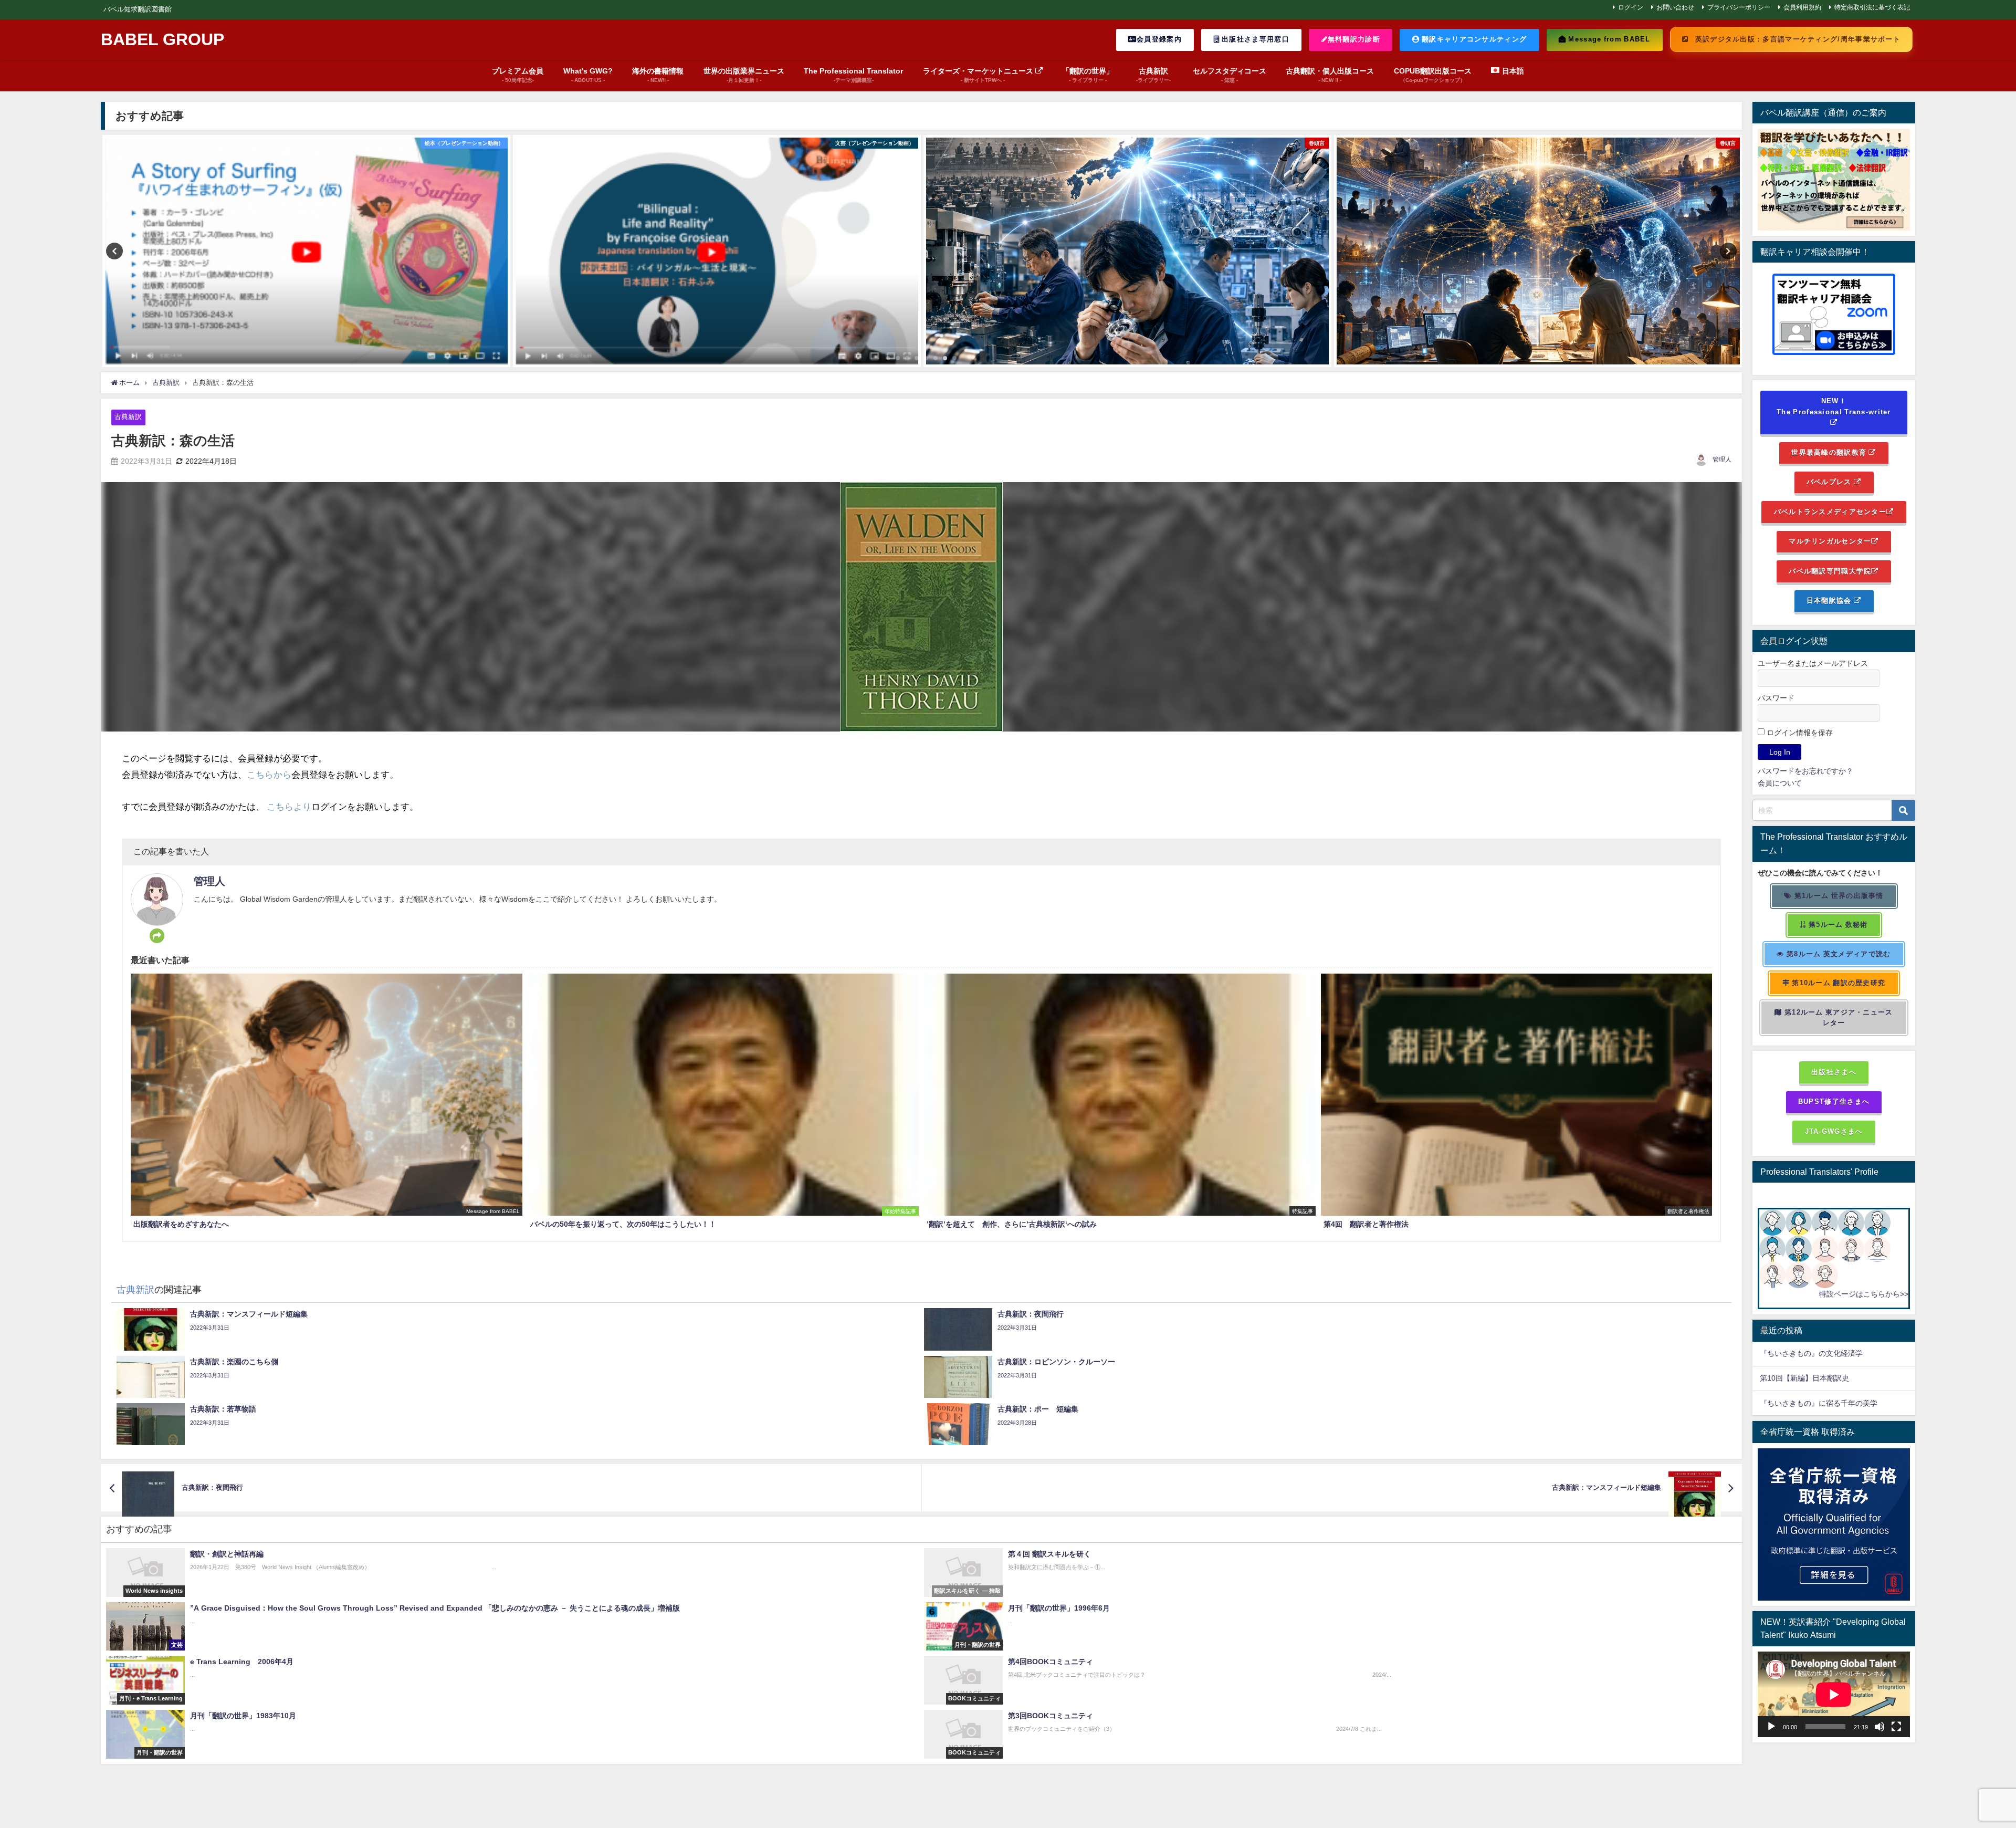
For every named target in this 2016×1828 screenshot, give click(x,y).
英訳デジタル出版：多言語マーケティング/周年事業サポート (1797, 39)
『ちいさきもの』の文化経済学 (1819, 1353)
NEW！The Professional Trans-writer (1834, 406)
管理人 (1722, 459)
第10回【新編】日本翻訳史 (1804, 1378)
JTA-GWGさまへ (1834, 1131)
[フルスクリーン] (1896, 1727)
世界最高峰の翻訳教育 (1830, 452)
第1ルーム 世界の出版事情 (1838, 896)
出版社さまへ (1834, 1072)
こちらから (269, 774)
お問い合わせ (1675, 7)
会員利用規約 (1802, 7)
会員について (1780, 783)
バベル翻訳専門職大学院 (1830, 571)
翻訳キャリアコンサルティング (1473, 39)
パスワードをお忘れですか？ (1805, 771)
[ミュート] (1879, 1727)
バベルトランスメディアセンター (1830, 512)
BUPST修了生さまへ (1834, 1101)
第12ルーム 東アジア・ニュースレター (1838, 1018)
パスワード (1776, 698)
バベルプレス (1830, 482)
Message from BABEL (1608, 39)
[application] (1834, 1694)
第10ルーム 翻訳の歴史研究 (1837, 983)
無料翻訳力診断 (1354, 39)
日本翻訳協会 (1830, 600)
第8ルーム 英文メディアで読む (1838, 954)
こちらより (289, 806)
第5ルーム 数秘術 (1837, 925)
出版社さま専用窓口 (1254, 39)
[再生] (1771, 1727)
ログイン (1631, 7)
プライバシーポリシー (1739, 7)
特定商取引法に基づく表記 (1872, 7)
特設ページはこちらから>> (1864, 1294)
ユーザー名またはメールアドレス (1813, 663)
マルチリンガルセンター (1830, 541)
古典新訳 (128, 417)
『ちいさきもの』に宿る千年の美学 (1819, 1403)
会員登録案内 (1159, 39)
